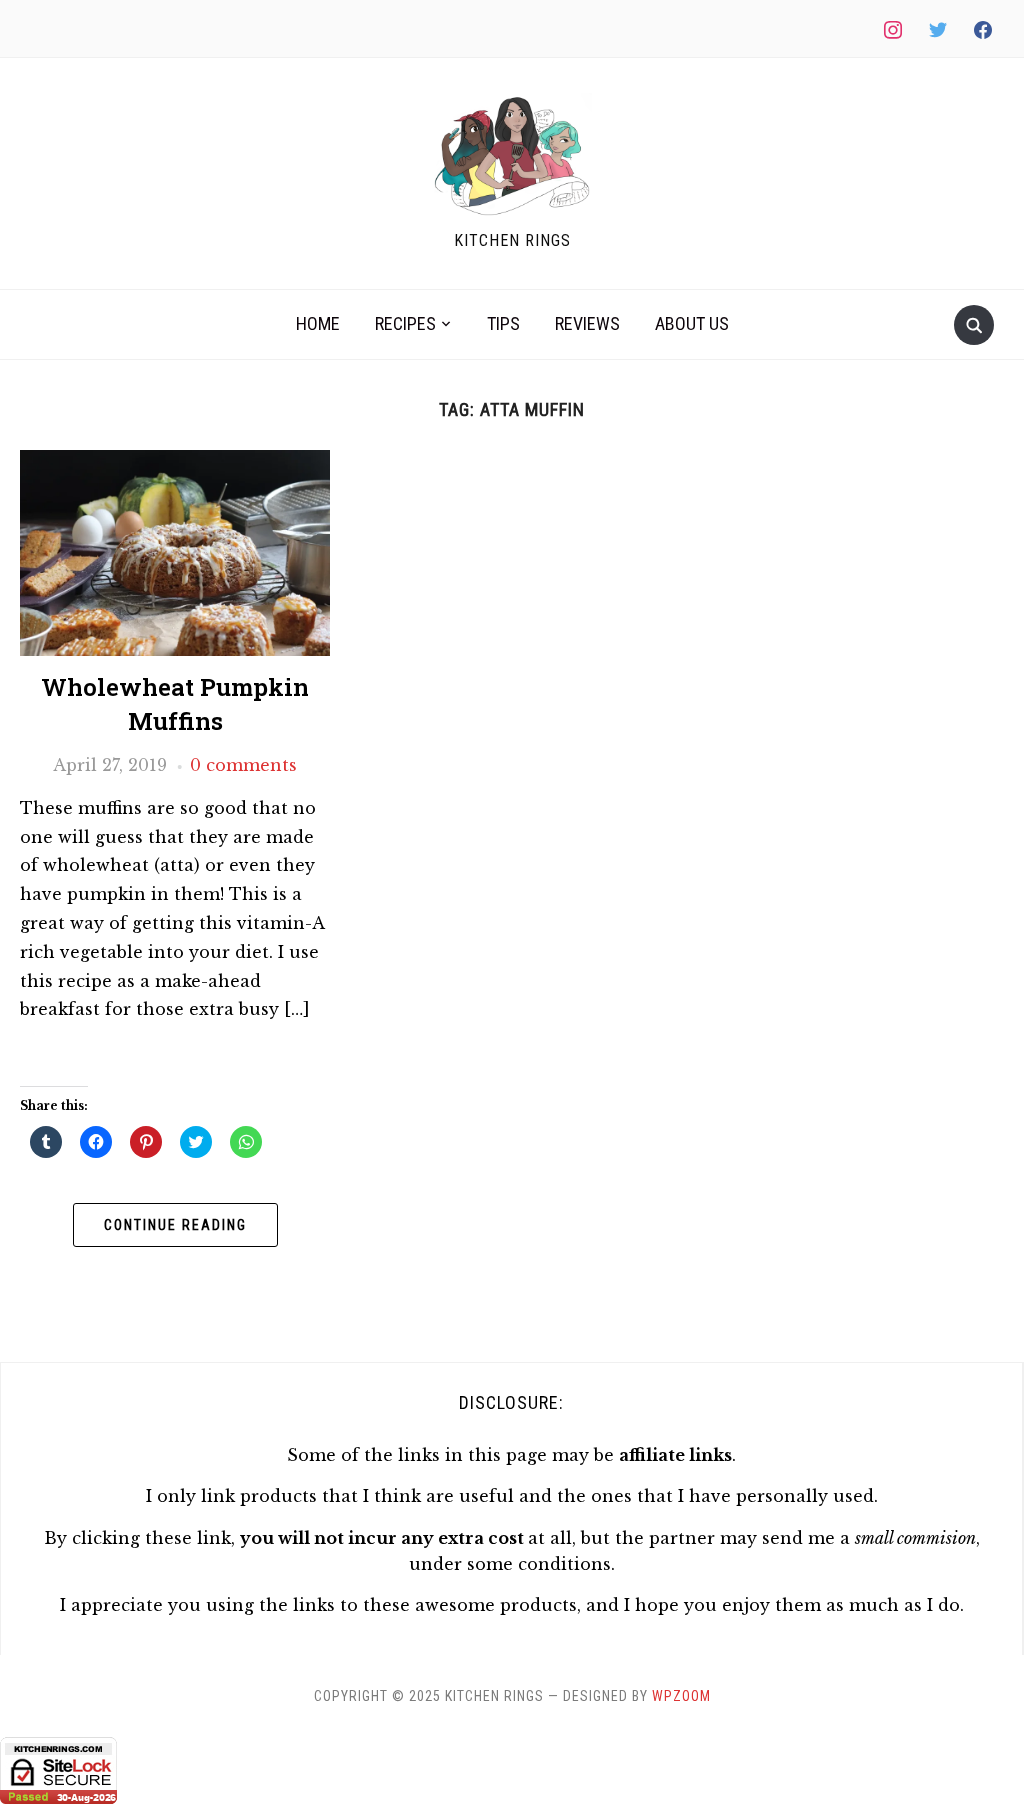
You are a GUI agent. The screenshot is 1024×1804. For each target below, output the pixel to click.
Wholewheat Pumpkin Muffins (175, 704)
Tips (503, 323)
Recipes (405, 323)
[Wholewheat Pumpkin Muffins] (175, 462)
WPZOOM (681, 1696)
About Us (692, 323)
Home (318, 323)
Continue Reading (175, 1225)
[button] (512, 156)
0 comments (243, 765)
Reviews (587, 323)
